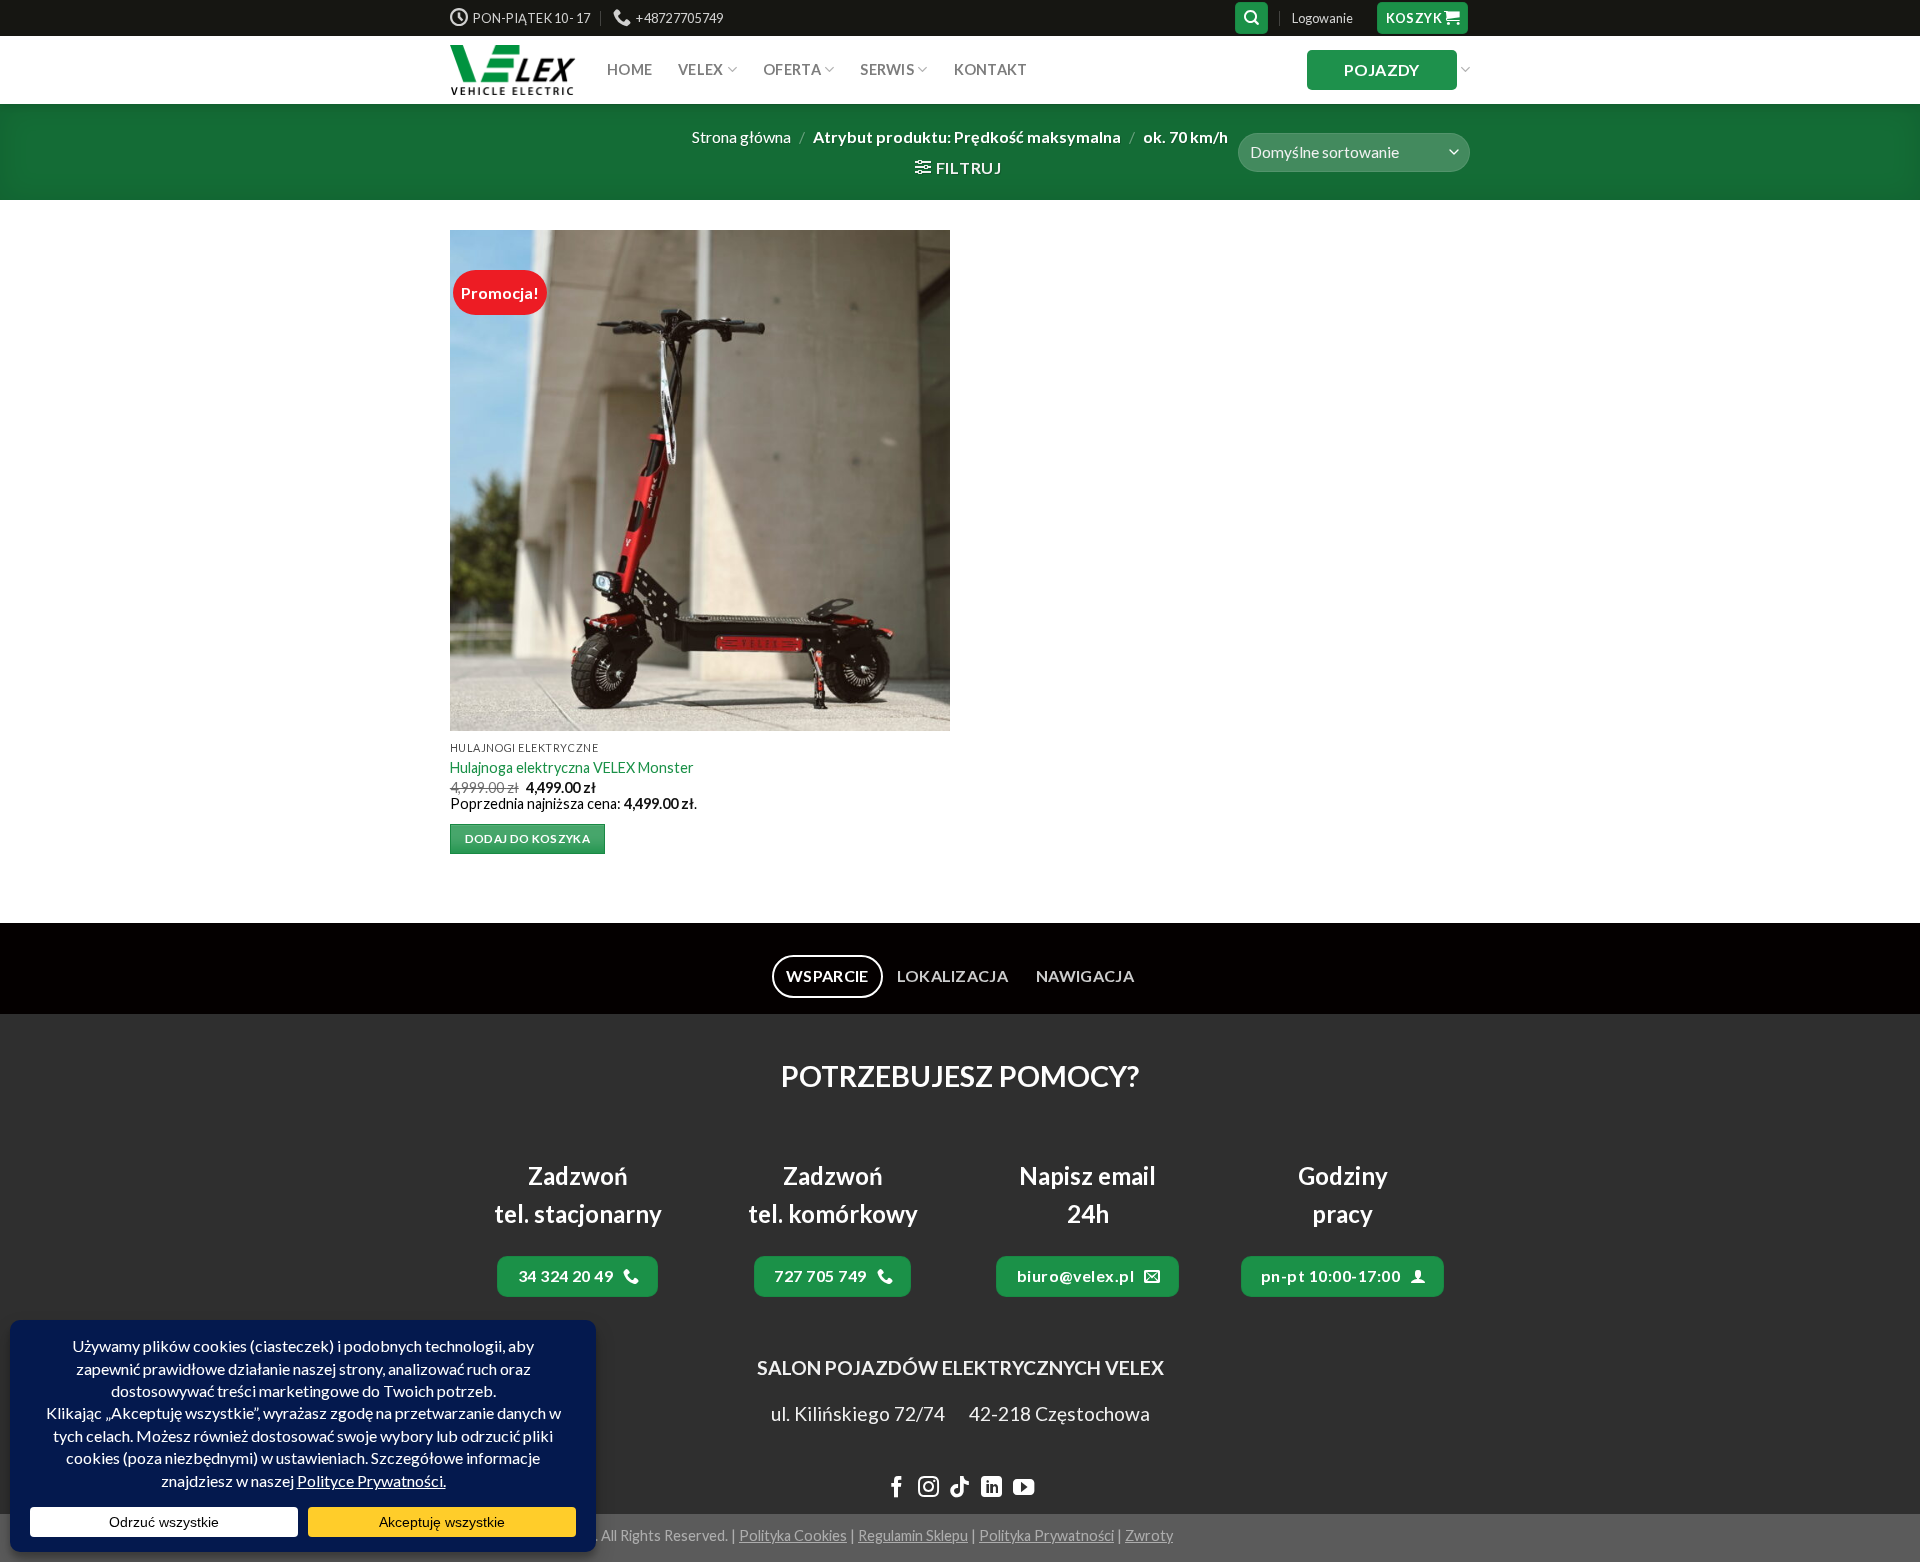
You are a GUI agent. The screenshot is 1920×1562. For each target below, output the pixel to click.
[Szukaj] (1251, 18)
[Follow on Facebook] (896, 1489)
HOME (629, 69)
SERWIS (887, 69)
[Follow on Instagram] (927, 1489)
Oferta (792, 69)
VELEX (700, 69)
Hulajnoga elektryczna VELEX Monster (572, 767)
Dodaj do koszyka (528, 838)
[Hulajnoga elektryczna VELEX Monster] (700, 480)
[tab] (827, 976)
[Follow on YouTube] (1023, 1489)
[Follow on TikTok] (959, 1489)
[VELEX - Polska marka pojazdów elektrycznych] (513, 70)
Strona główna (741, 136)
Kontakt (991, 69)
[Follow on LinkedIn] (991, 1489)
